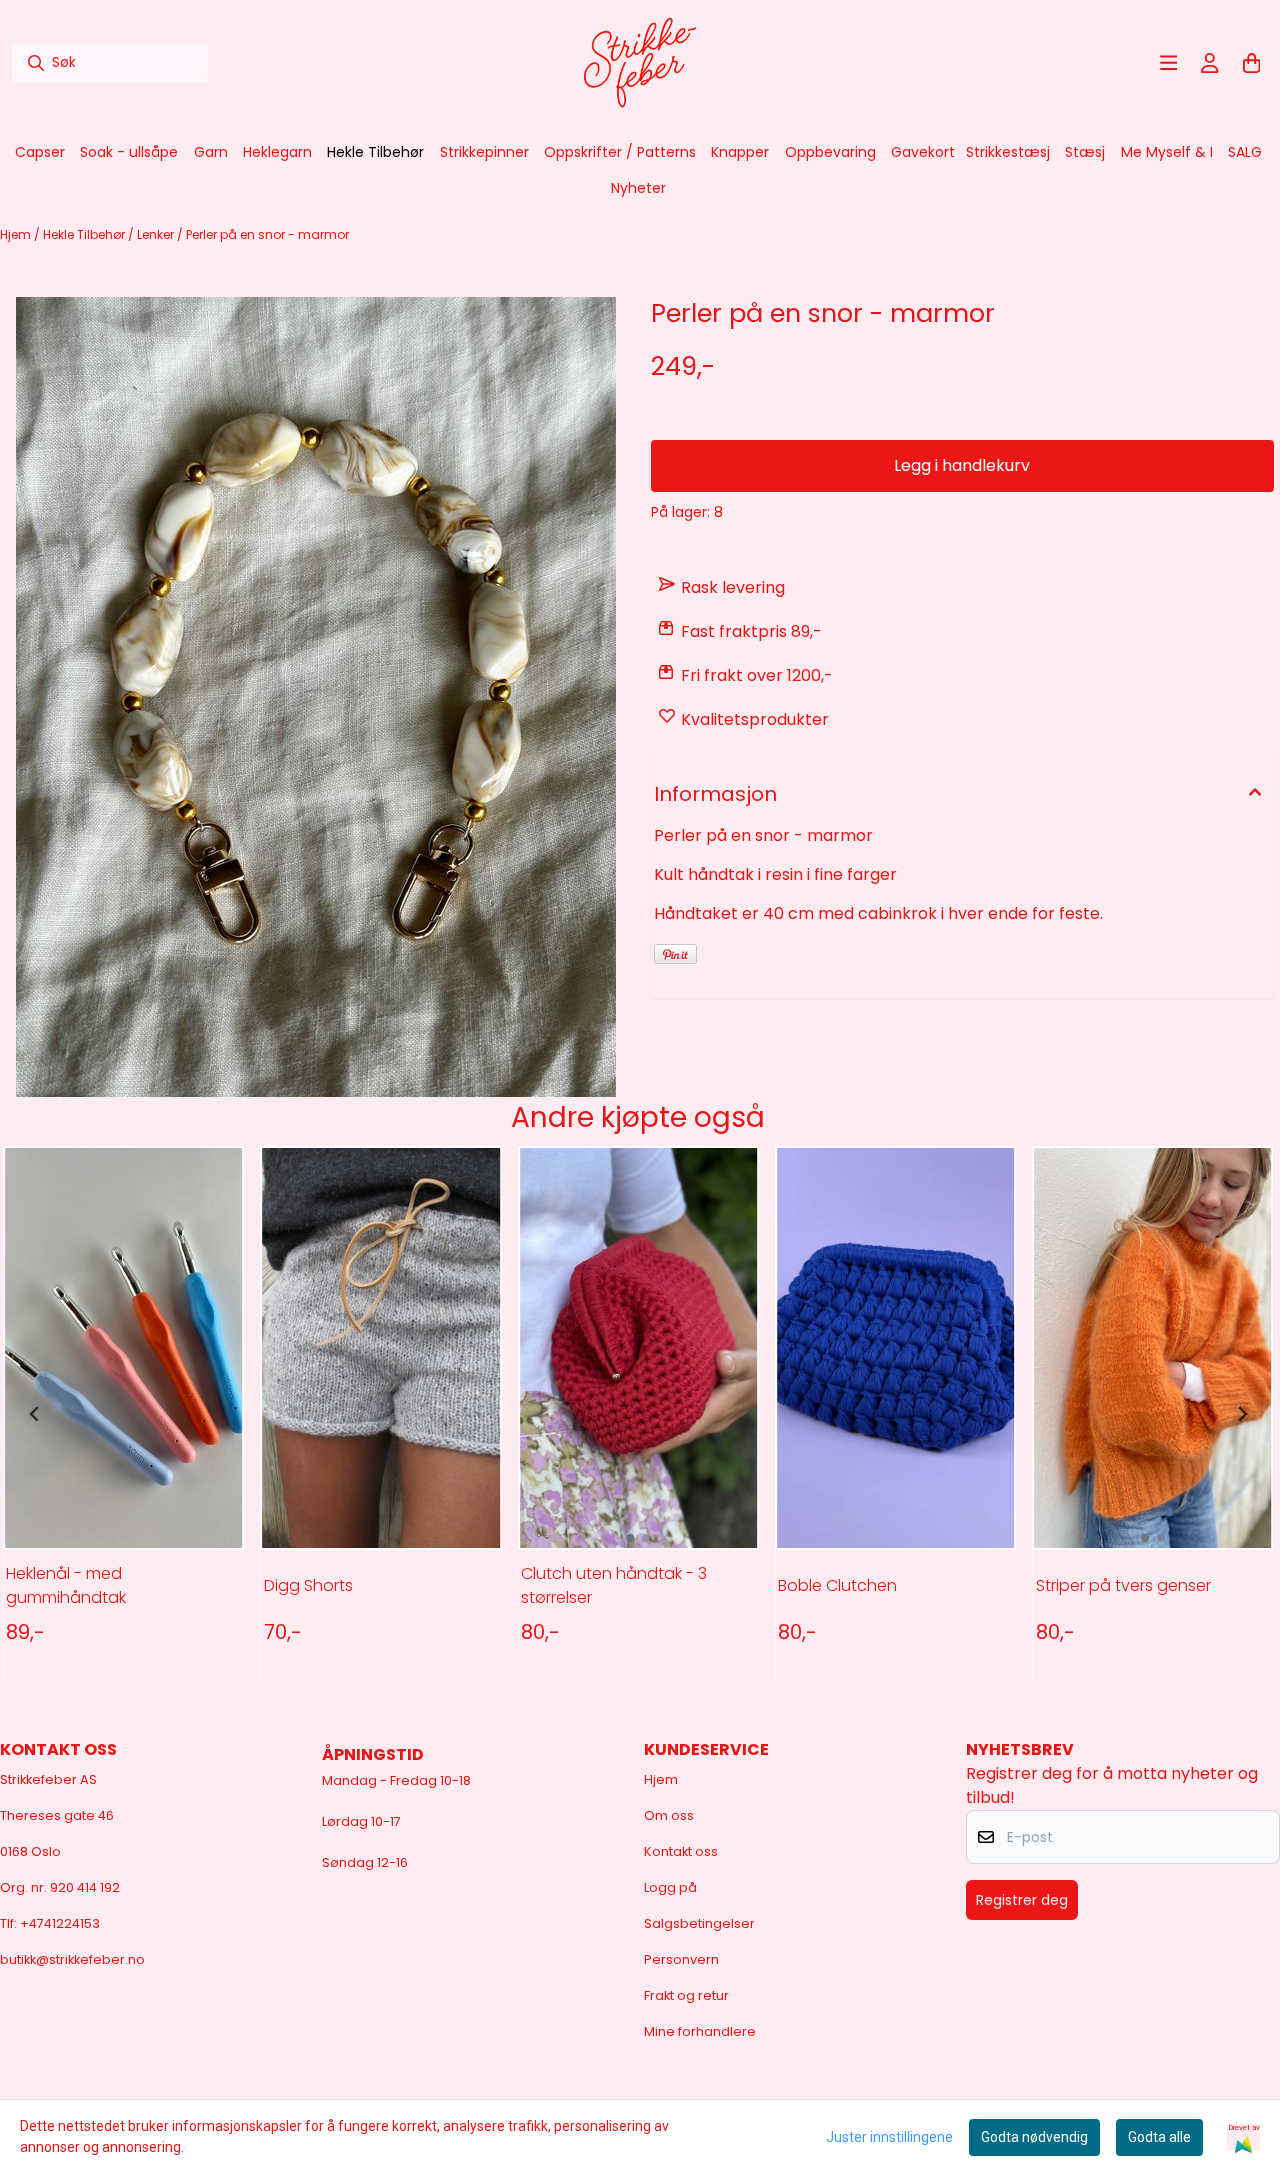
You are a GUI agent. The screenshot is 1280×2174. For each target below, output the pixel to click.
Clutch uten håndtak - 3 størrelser (614, 1585)
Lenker (157, 234)
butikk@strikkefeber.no (72, 1959)
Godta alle (1159, 2137)
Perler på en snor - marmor (267, 234)
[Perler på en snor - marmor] (316, 697)
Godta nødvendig (1034, 2137)
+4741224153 (60, 1923)
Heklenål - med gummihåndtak (66, 1585)
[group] (123, 1414)
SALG (1245, 152)
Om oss (669, 1815)
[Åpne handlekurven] (1252, 63)
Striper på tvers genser (1123, 1585)
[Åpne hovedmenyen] (1169, 63)
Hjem (17, 234)
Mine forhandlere (700, 2031)
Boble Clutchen (837, 1585)
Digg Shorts (308, 1585)
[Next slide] (1242, 1414)
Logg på (670, 1887)
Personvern (681, 1959)
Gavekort (923, 152)
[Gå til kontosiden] (1210, 63)
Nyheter (638, 188)
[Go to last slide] (35, 1414)
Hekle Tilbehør (85, 234)
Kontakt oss (681, 1851)
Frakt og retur (686, 1995)
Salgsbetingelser (699, 1923)
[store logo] (640, 63)
